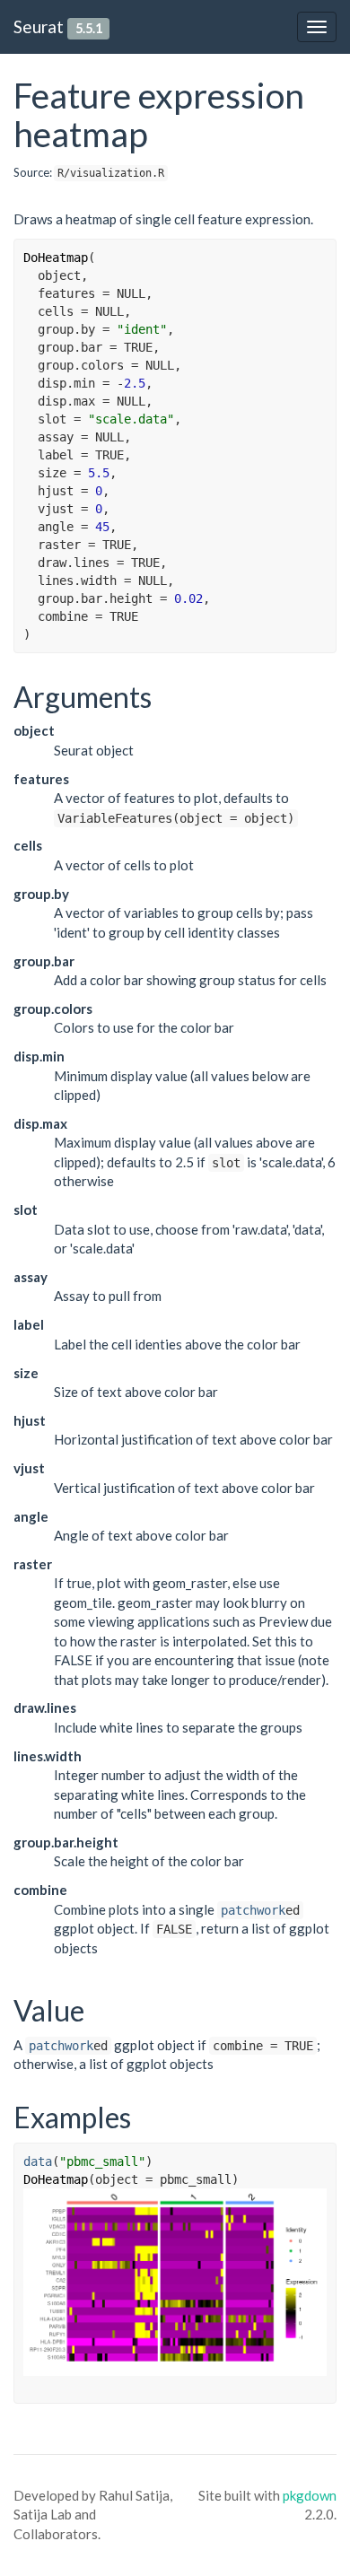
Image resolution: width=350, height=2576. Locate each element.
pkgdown (310, 2495)
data (38, 2161)
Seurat (39, 26)
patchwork (253, 1910)
